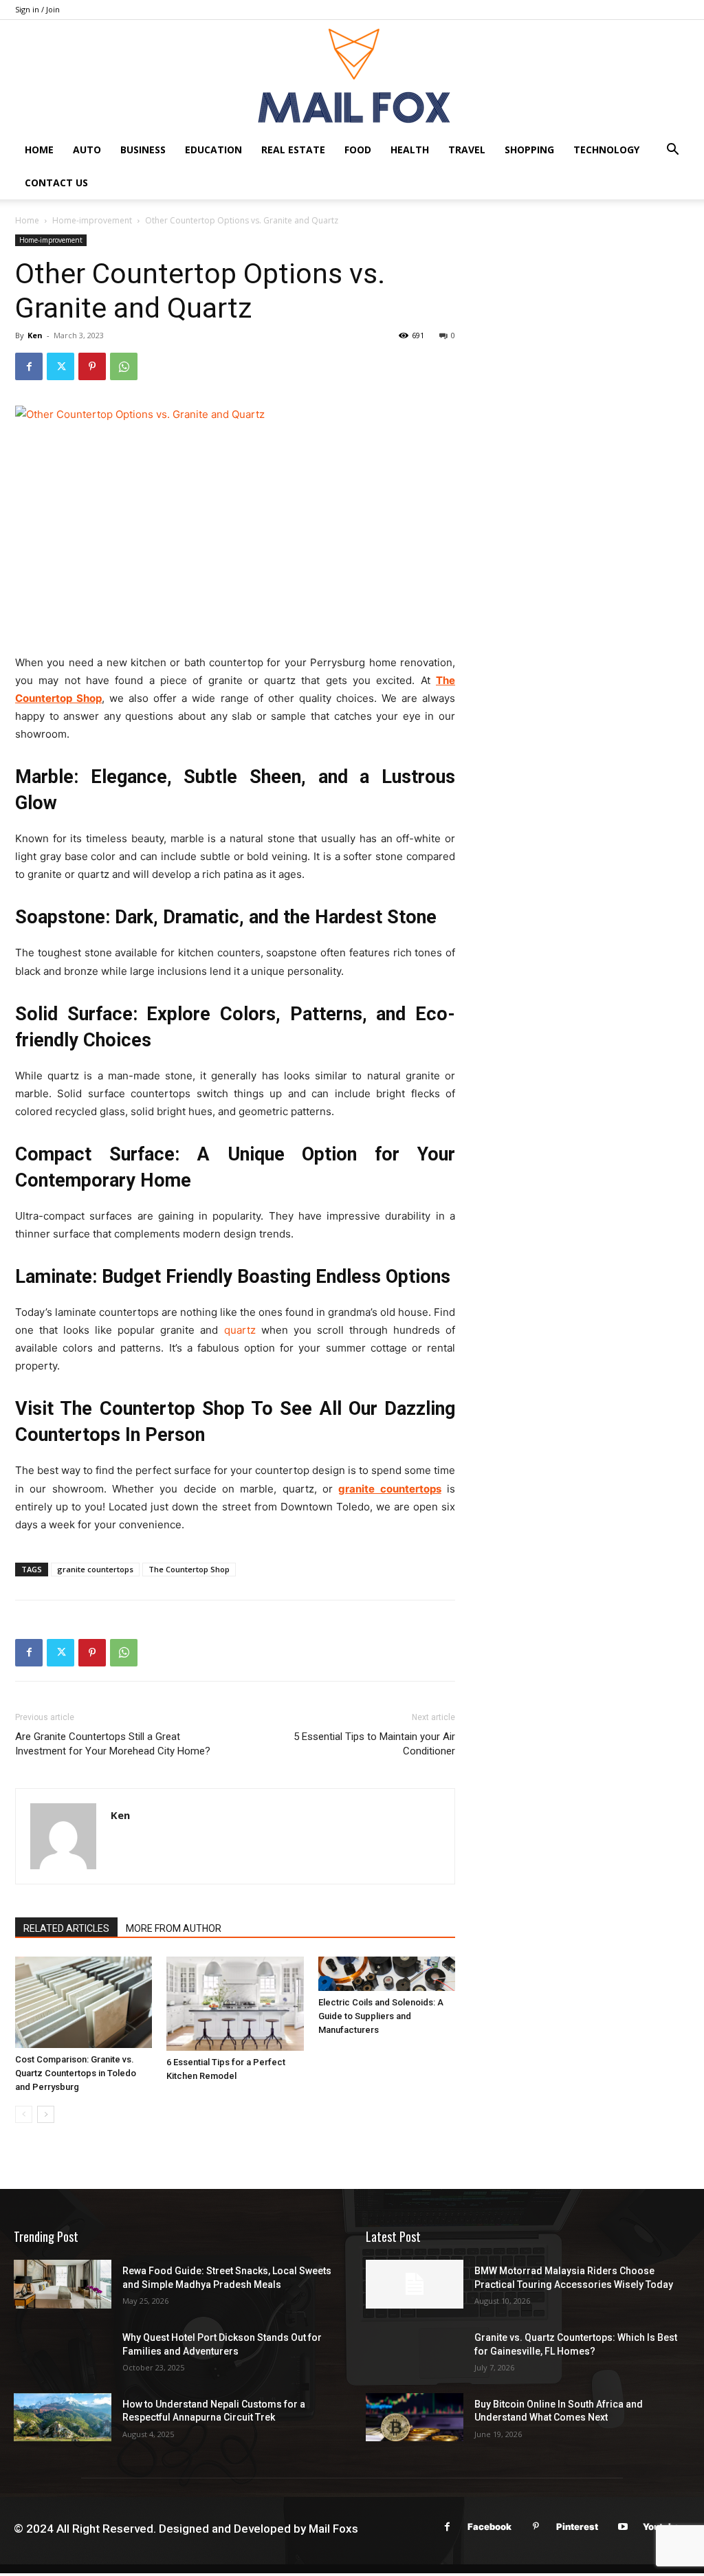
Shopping (529, 150)
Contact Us (56, 183)
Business (143, 150)
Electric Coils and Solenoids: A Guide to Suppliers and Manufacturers (381, 2016)
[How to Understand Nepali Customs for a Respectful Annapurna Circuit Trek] (63, 2418)
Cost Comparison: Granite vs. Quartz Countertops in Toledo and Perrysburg (76, 2073)
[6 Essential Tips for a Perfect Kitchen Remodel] (235, 2004)
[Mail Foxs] (352, 77)
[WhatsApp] (124, 366)
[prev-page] (24, 2114)
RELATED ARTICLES (66, 1928)
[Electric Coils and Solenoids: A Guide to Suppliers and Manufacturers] (387, 1974)
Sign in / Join (37, 9)
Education (213, 150)
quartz (240, 1330)
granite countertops (95, 1569)
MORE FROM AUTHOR (174, 1928)
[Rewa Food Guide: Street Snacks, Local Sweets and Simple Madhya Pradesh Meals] (63, 2284)
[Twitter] (60, 366)
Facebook (489, 2527)
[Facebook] (29, 366)
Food (358, 150)
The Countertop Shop (189, 1569)
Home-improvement (92, 220)
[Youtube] (623, 2527)
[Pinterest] (92, 366)
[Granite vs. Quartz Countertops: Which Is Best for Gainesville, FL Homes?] (415, 2351)
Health (410, 150)
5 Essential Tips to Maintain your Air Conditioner (374, 1744)
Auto (87, 150)
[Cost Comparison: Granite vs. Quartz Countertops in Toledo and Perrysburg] (84, 2002)
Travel (467, 150)
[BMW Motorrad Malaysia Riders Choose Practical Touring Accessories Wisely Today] (415, 2284)
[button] (672, 151)
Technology (606, 150)
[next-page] (46, 2114)
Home (39, 150)
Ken (35, 335)
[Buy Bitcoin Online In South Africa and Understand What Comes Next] (415, 2418)
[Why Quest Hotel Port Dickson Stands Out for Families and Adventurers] (63, 2351)
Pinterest (577, 2527)
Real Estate (293, 150)
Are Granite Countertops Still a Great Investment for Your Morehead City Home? (113, 1744)
